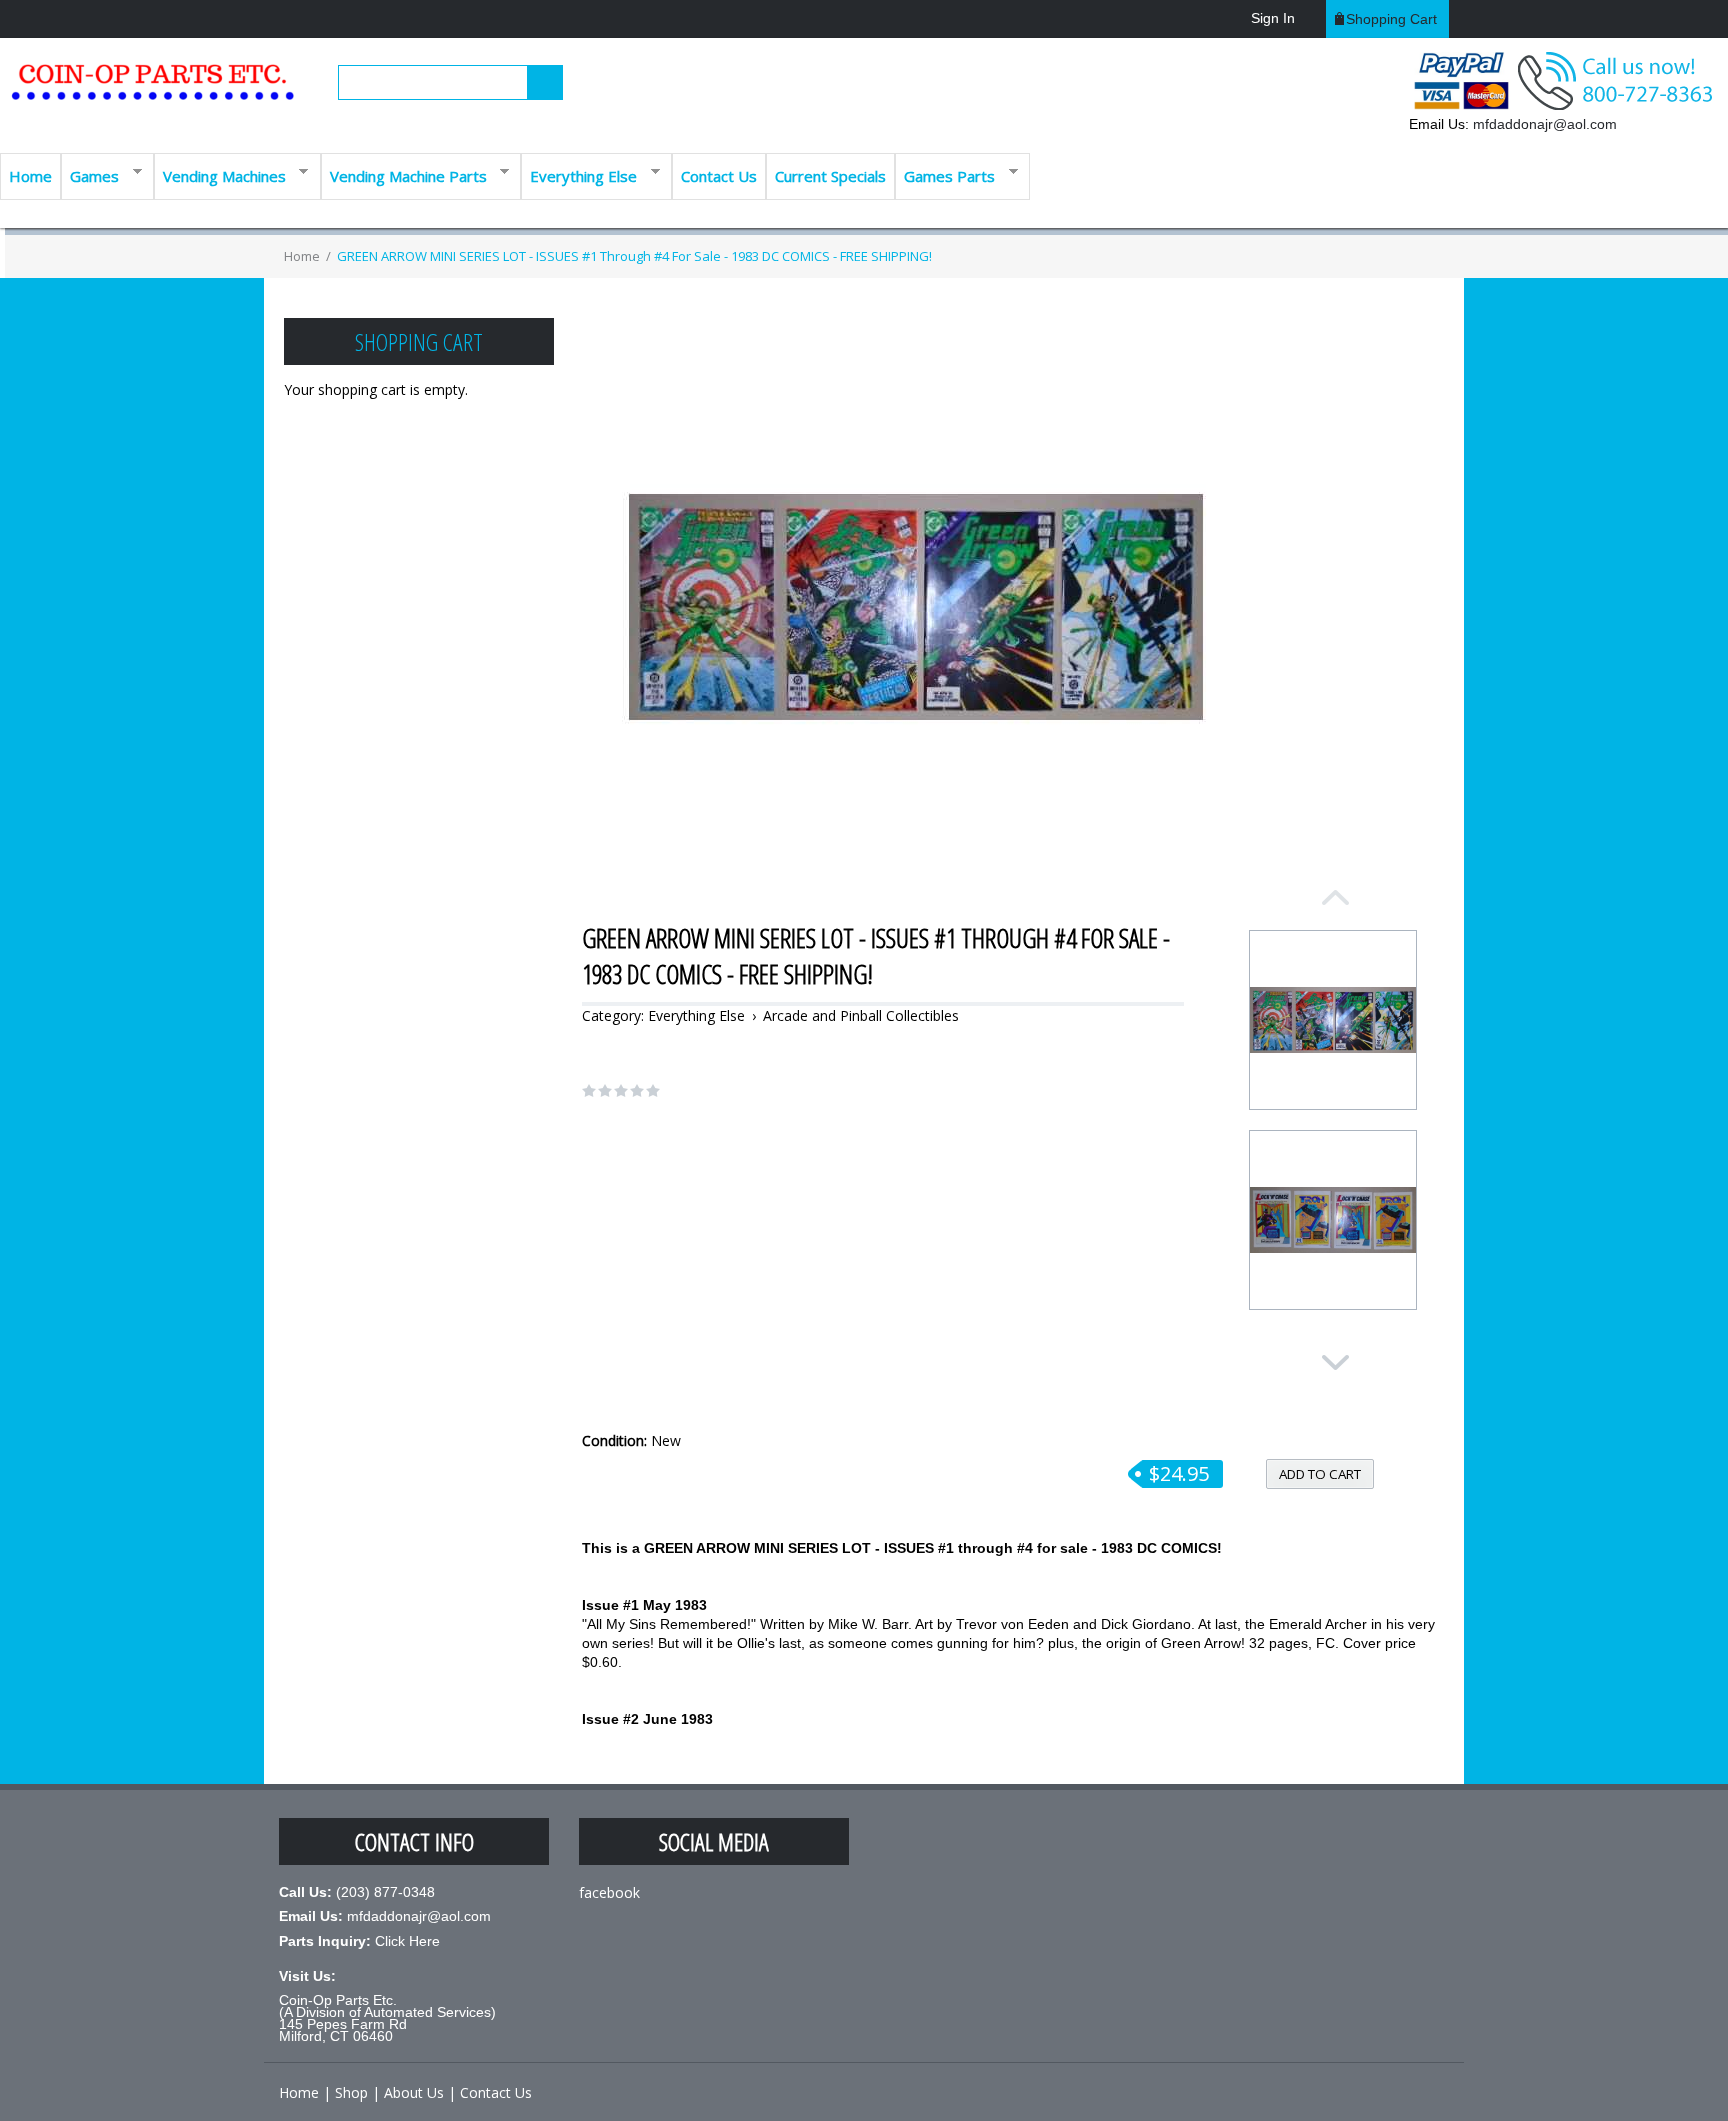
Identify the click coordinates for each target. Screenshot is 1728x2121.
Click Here (407, 1941)
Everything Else (579, 174)
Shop (351, 2092)
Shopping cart (1391, 19)
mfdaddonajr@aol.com (1545, 124)
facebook (609, 1892)
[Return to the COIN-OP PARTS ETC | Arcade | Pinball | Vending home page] (150, 89)
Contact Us (719, 176)
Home (30, 176)
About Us (414, 2092)
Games (90, 174)
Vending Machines (220, 174)
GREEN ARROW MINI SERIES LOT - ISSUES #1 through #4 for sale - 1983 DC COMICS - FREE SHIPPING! (634, 256)
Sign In (1273, 18)
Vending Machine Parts (404, 174)
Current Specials (830, 176)
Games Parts (945, 174)
